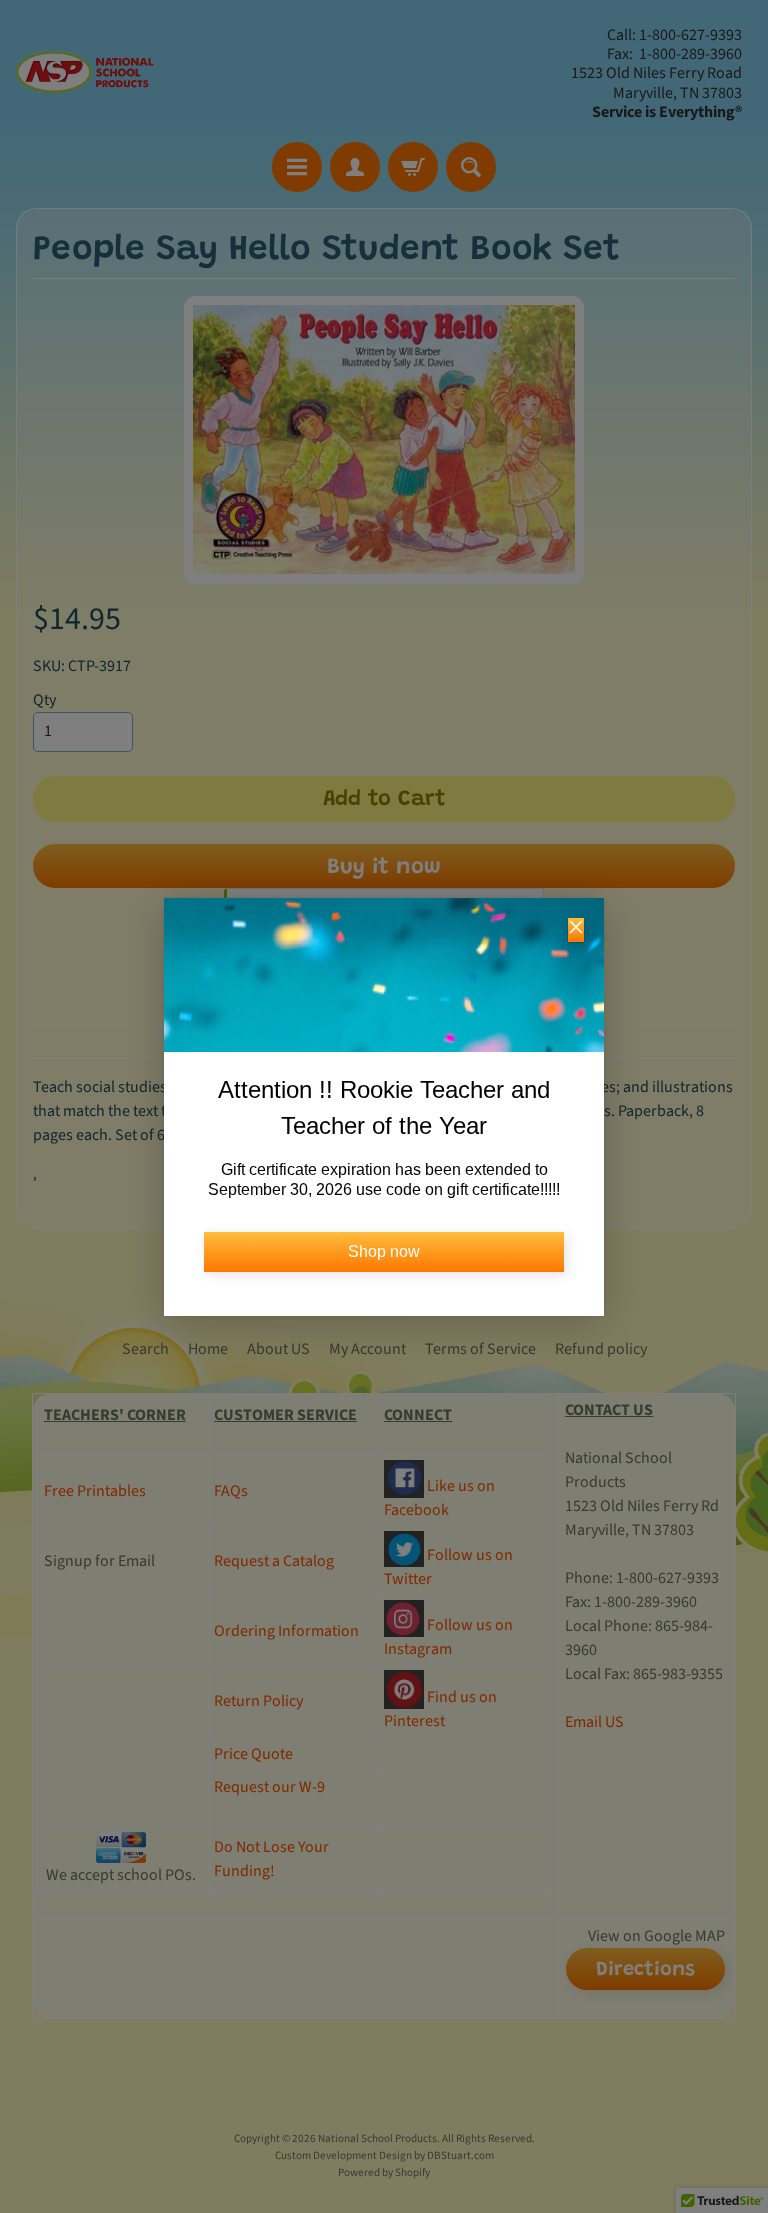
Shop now (384, 1251)
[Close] (576, 930)
